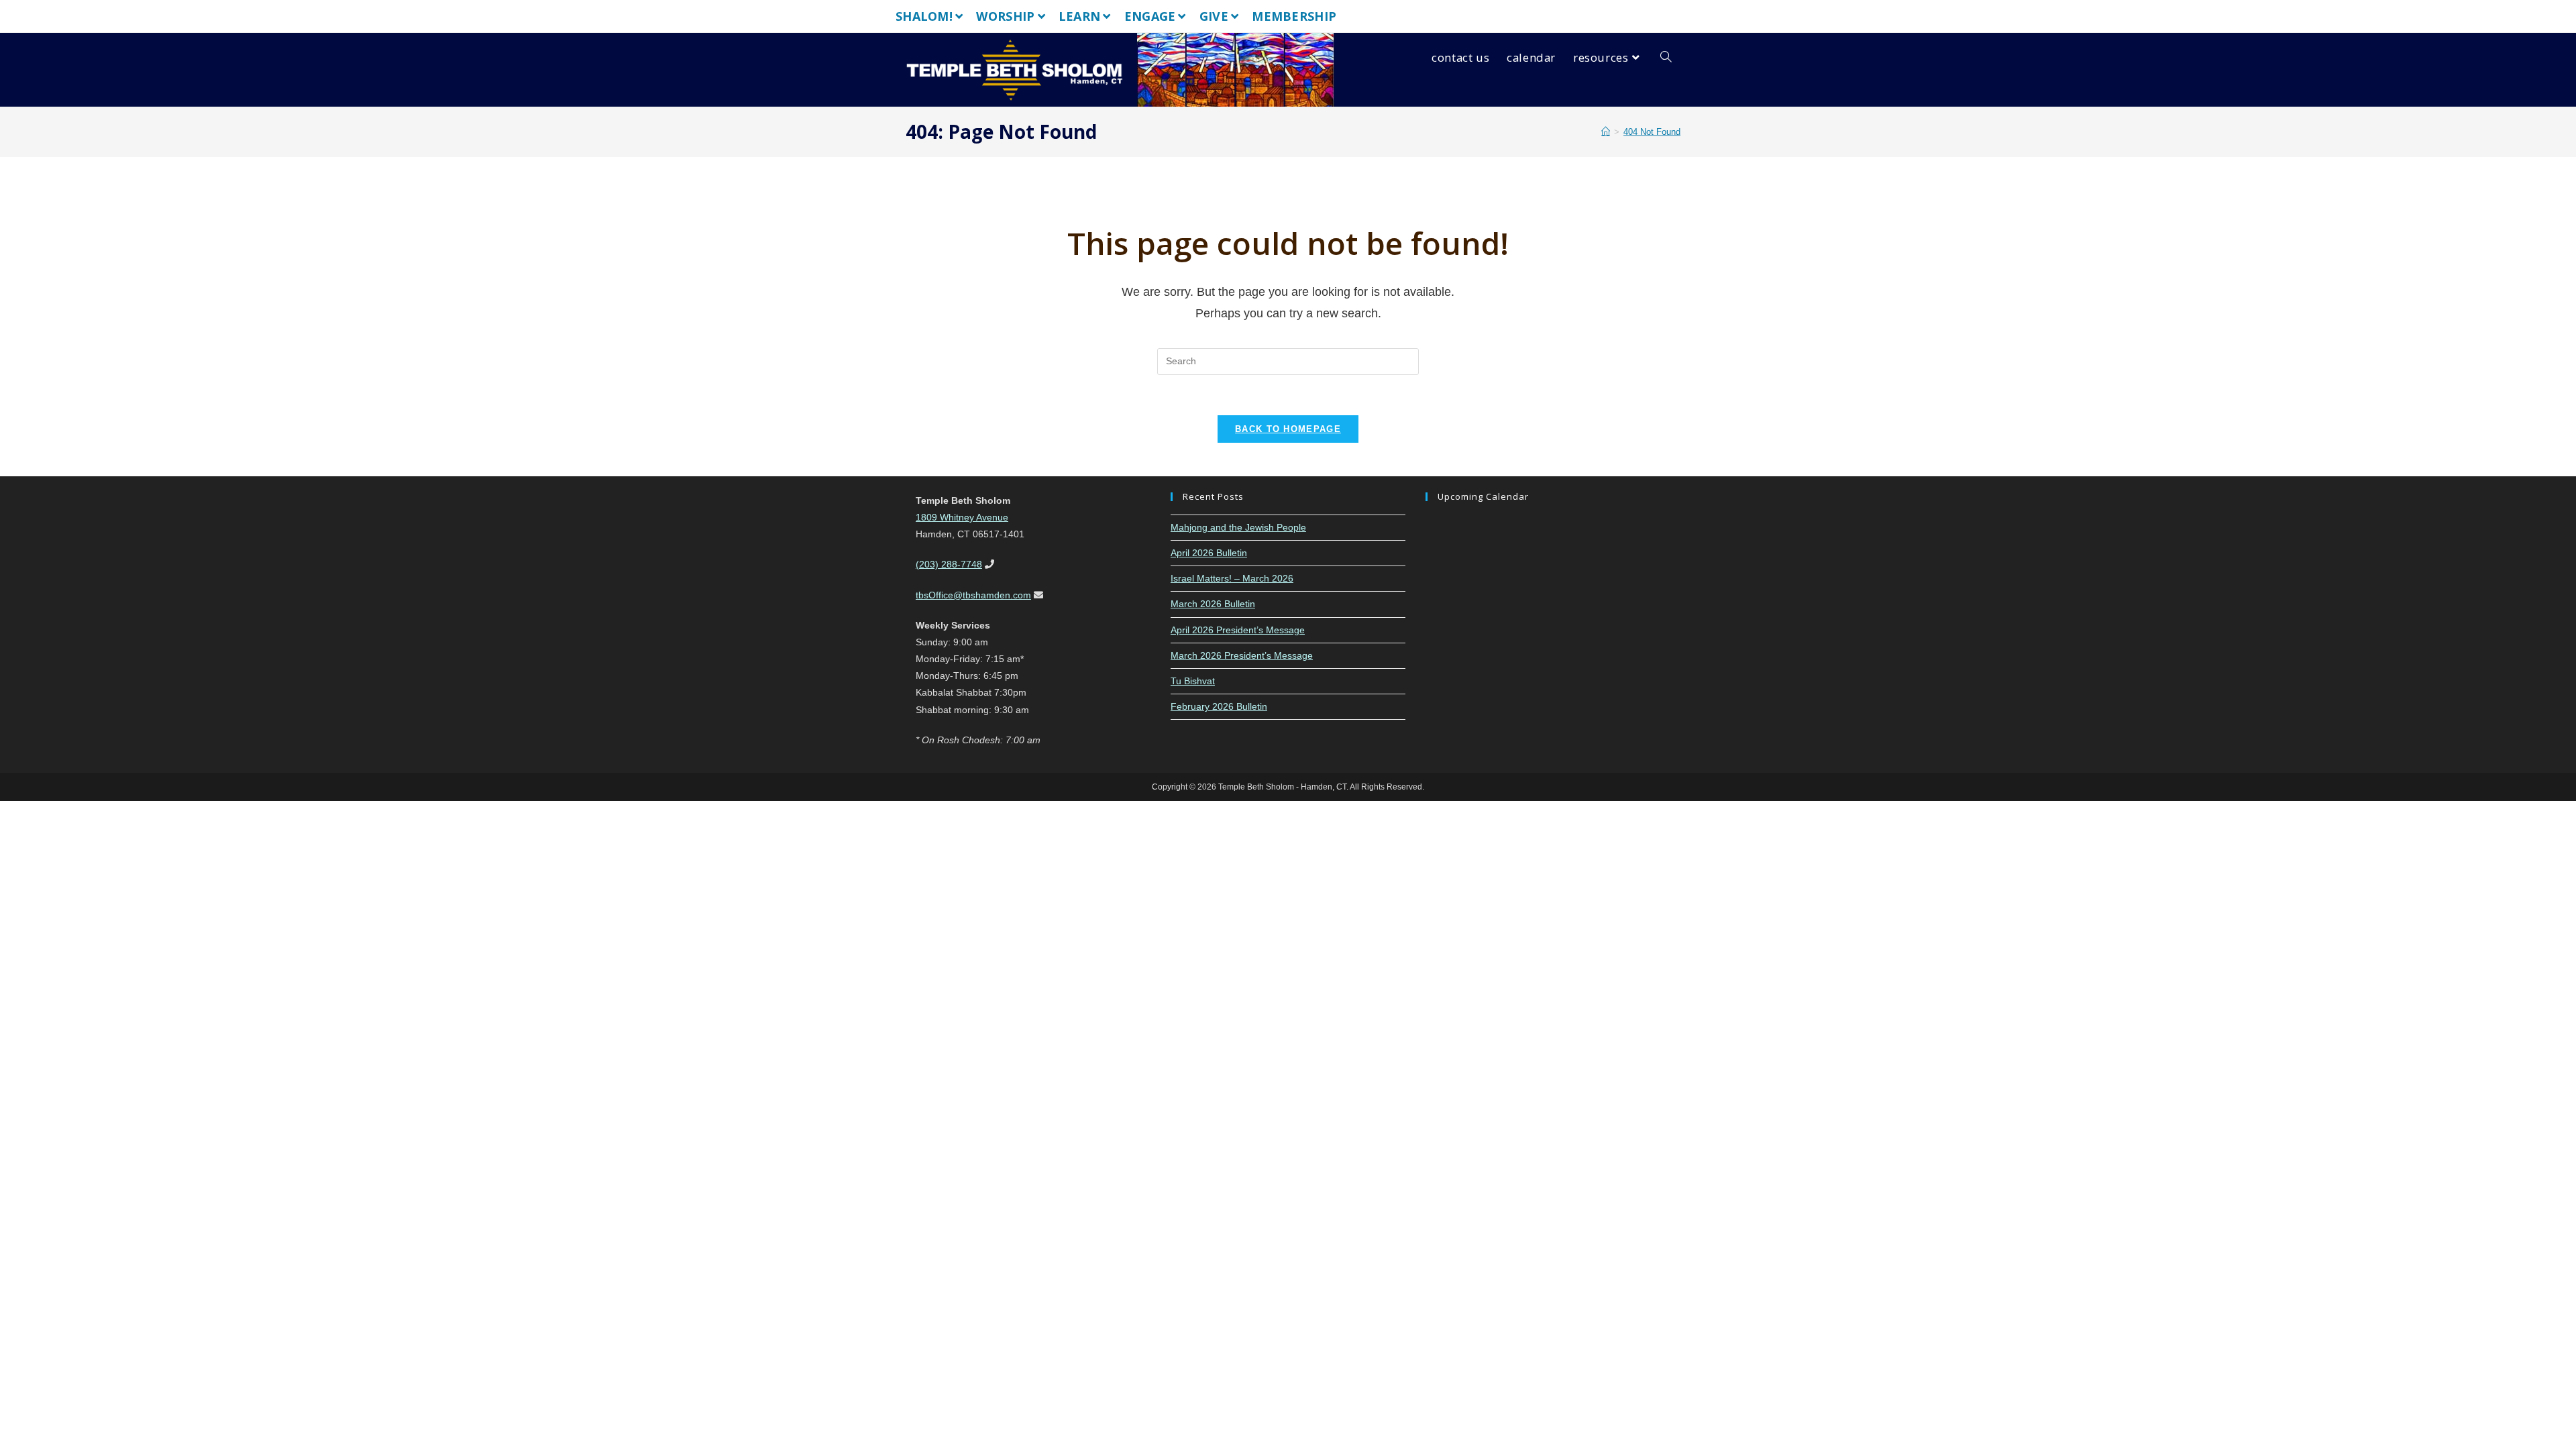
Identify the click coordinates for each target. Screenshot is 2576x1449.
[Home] (1606, 132)
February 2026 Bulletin (1219, 706)
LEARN (1080, 16)
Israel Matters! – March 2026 (1232, 578)
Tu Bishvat (1193, 681)
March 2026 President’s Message (1242, 655)
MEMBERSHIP (1294, 16)
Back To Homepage (1288, 429)
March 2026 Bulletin (1213, 604)
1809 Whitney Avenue (962, 517)
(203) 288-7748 (949, 564)
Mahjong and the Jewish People (1238, 527)
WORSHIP (1005, 16)
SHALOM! (924, 16)
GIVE (1214, 16)
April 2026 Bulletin (1209, 553)
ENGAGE (1150, 16)
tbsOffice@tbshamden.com (973, 595)
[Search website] (1666, 58)
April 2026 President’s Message (1238, 630)
